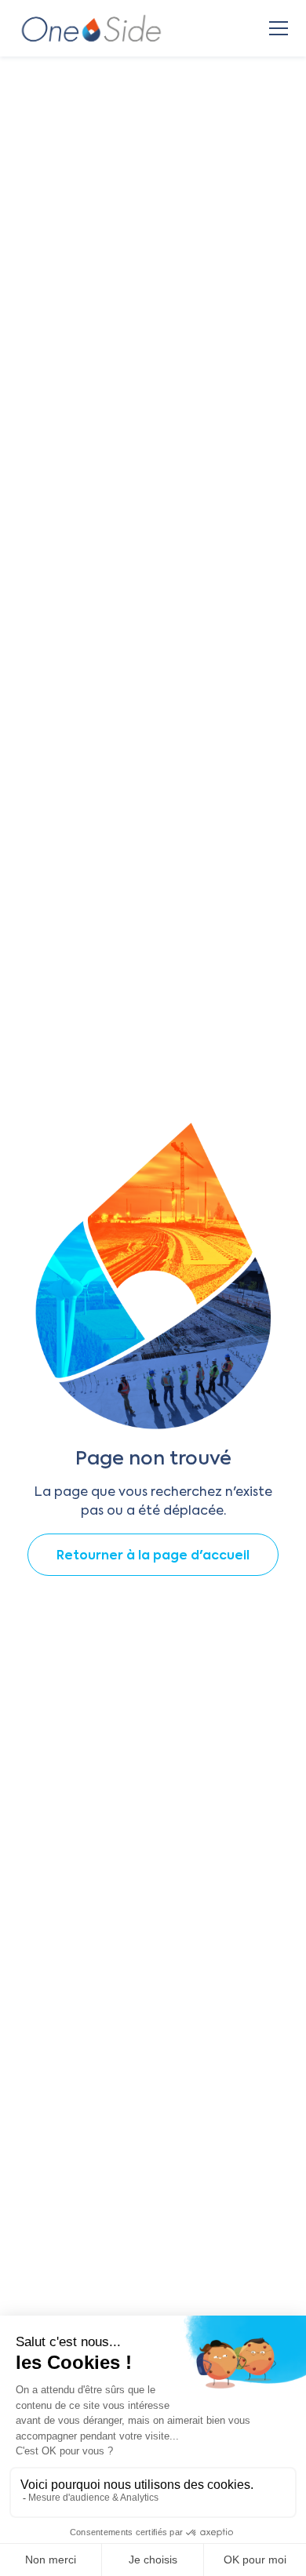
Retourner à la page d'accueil (153, 1556)
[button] (275, 28)
